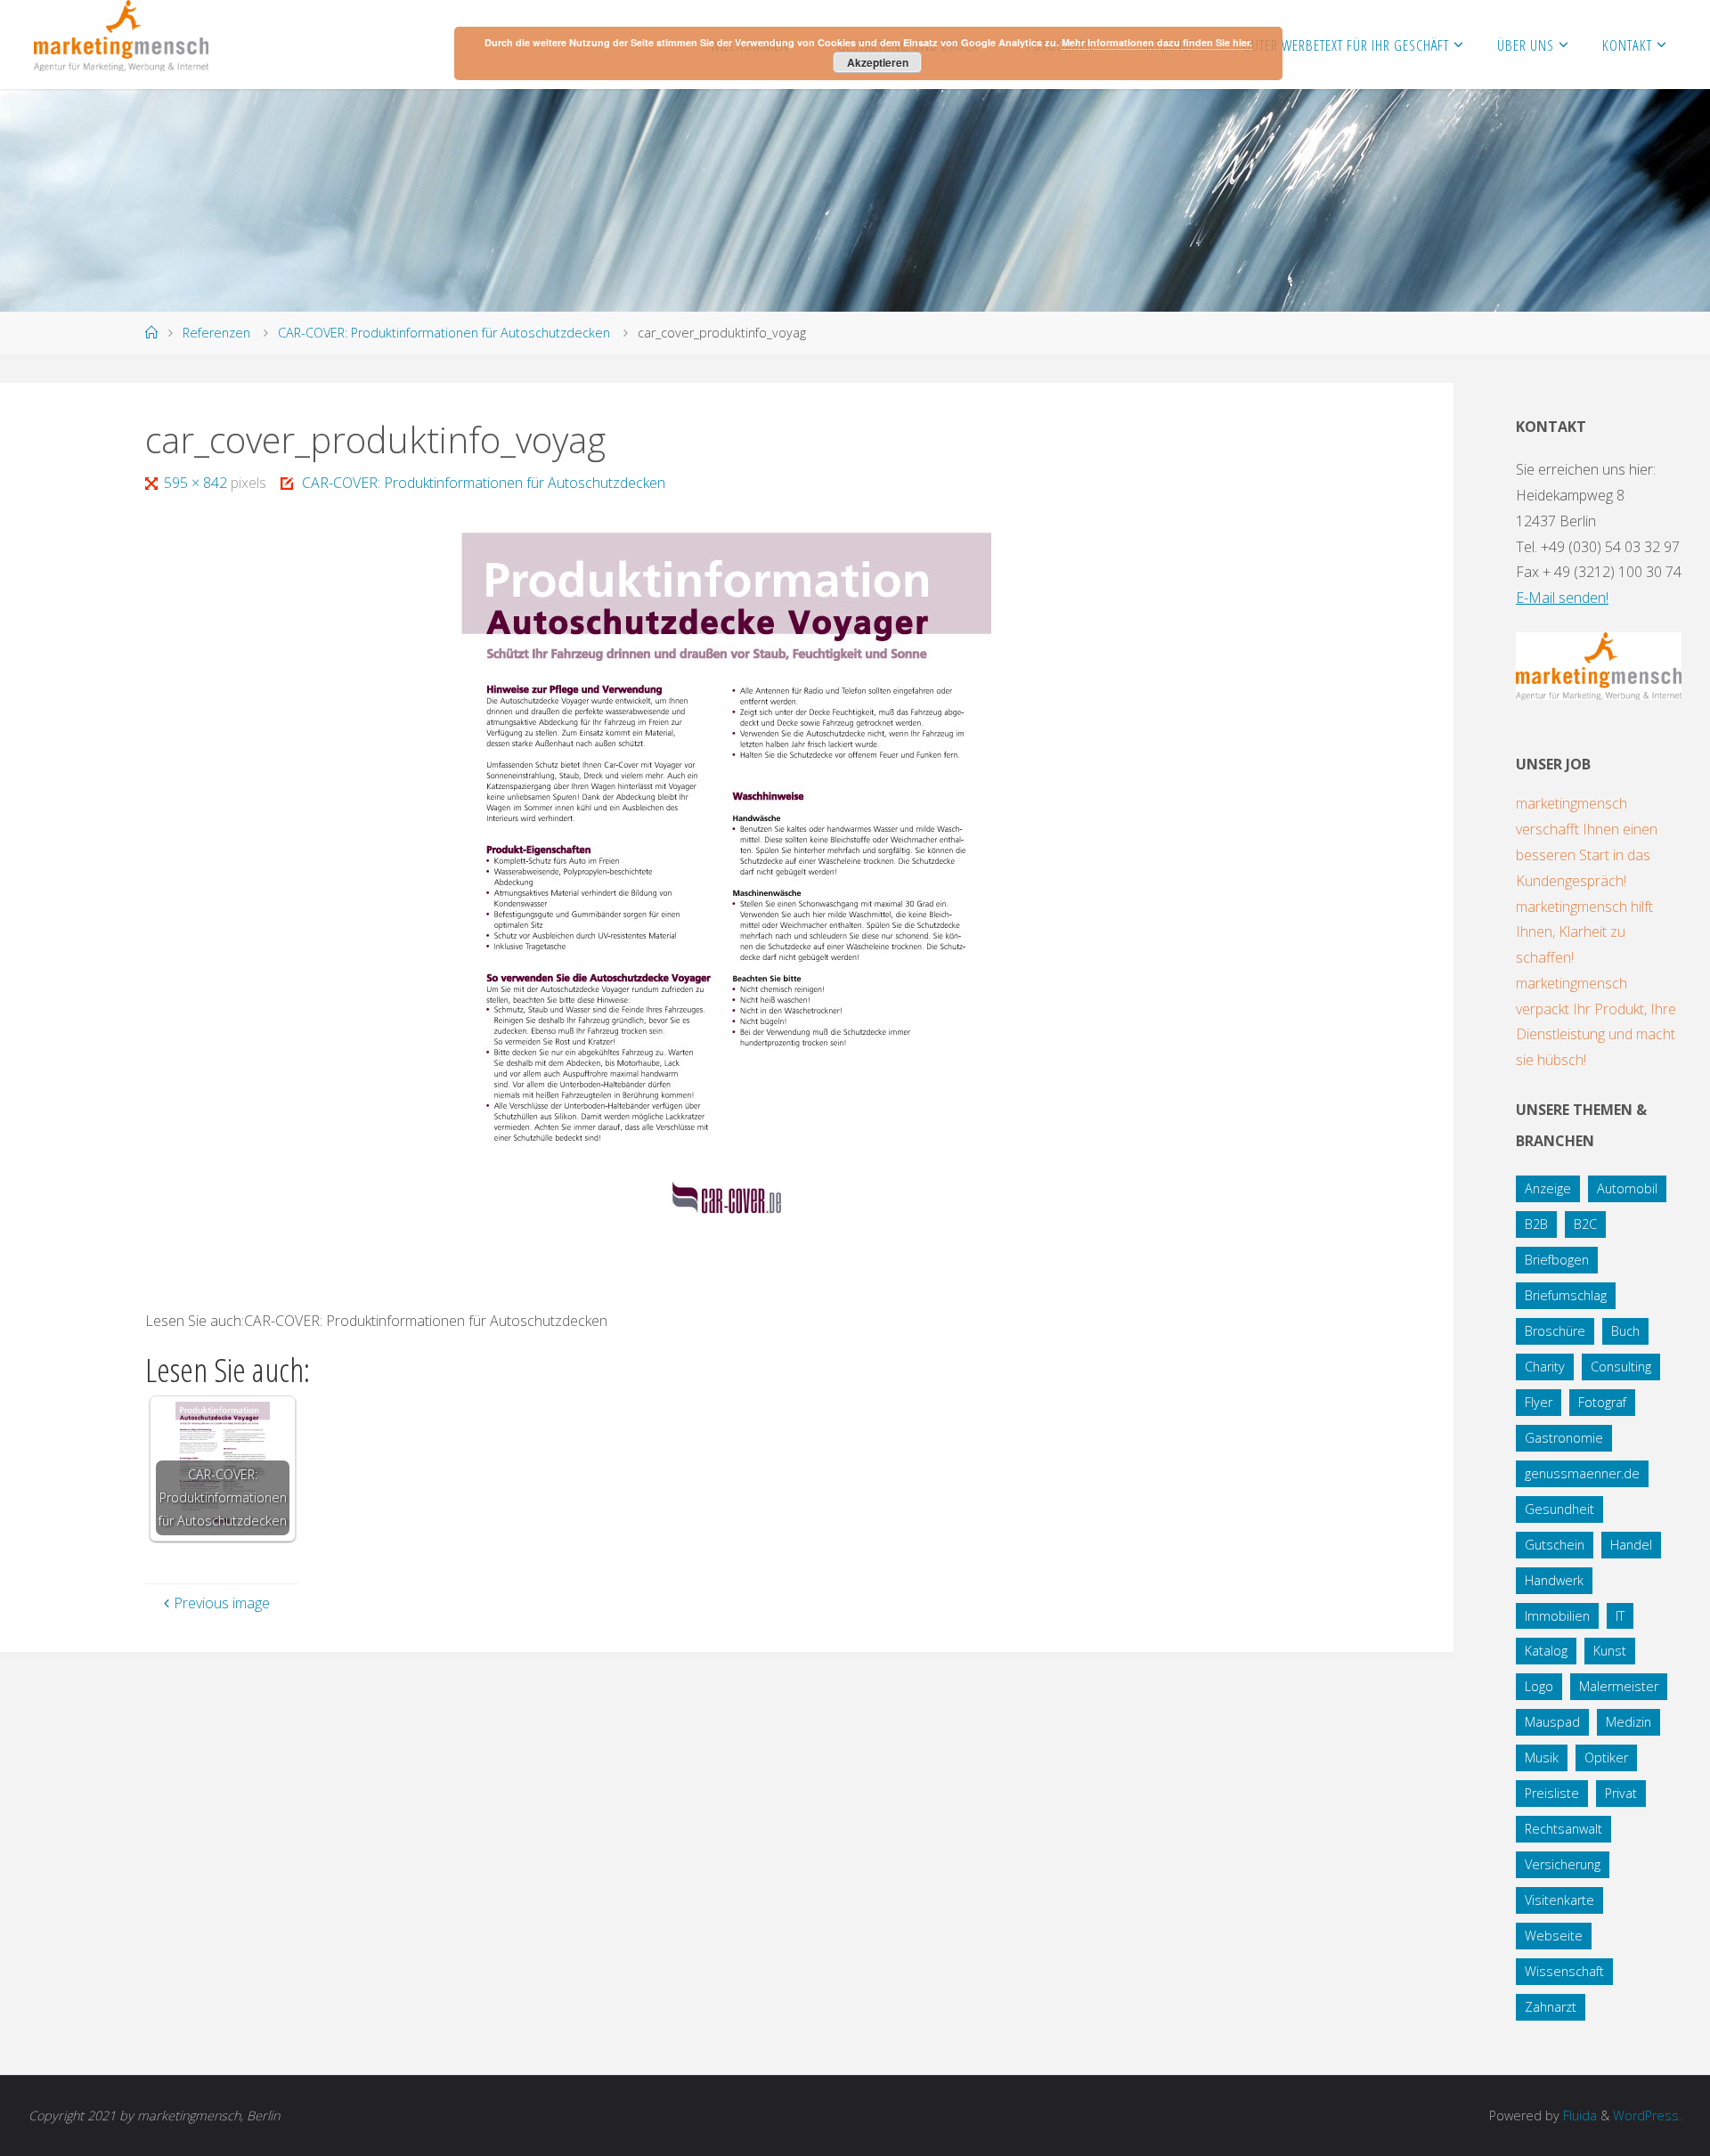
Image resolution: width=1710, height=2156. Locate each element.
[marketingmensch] (121, 36)
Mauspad (1552, 1722)
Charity (1545, 1367)
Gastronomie (1564, 1438)
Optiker (1606, 1757)
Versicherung (1563, 1864)
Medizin (1629, 1722)
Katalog (1546, 1651)
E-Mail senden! (1562, 598)
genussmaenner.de (1582, 1473)
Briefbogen (1557, 1260)
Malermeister (1619, 1686)
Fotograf (1602, 1402)
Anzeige (1548, 1188)
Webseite (1554, 1936)
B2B (1536, 1224)
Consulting (1621, 1367)
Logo (1539, 1686)
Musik (1542, 1757)
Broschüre (1555, 1331)
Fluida (1578, 2115)
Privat (1621, 1793)
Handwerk (1554, 1580)
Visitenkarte (1559, 1900)
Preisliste (1552, 1793)
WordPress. (1647, 2115)
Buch (1625, 1331)
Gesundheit (1559, 1509)
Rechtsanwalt (1563, 1829)
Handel (1631, 1545)
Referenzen (216, 333)
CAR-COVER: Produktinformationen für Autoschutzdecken (444, 333)
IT (1620, 1616)
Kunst (1610, 1651)
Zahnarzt (1551, 2007)
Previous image (222, 1603)
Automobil (1627, 1188)
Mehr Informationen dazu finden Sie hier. (1157, 42)
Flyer (1539, 1402)
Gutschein (1555, 1545)
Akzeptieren (878, 62)
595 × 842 (197, 483)
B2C (1585, 1224)
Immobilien (1557, 1616)
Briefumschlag (1566, 1295)
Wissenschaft (1564, 1971)
